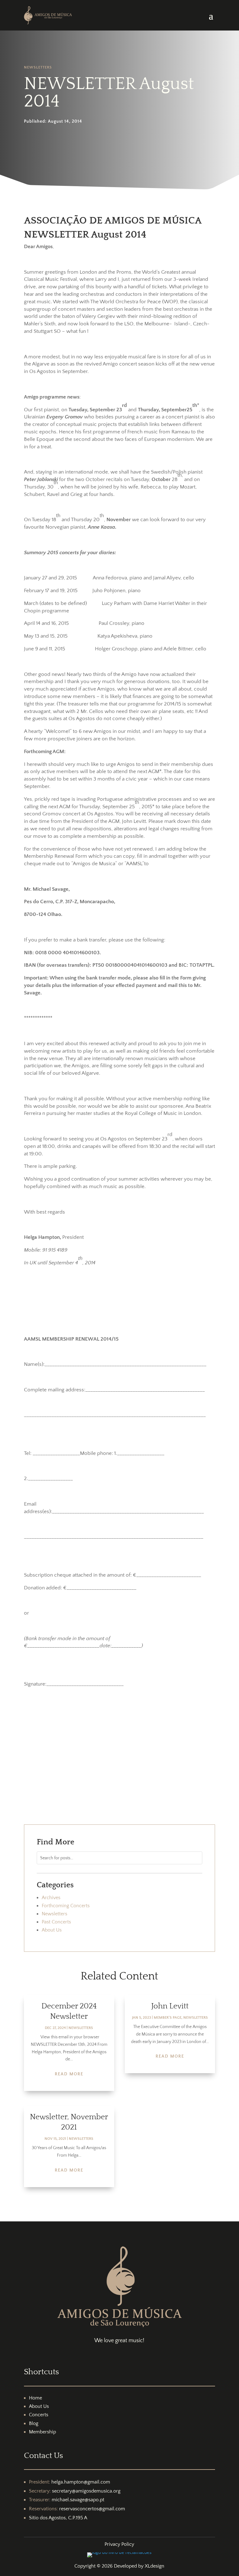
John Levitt (170, 2006)
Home (35, 2398)
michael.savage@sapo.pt (78, 2500)
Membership (42, 2432)
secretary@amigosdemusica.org (86, 2491)
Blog (34, 2423)
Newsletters (38, 67)
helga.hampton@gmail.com (81, 2482)
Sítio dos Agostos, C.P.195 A (58, 2518)
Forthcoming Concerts (66, 1906)
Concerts (39, 2415)
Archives (51, 1898)
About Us (52, 1930)
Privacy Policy (119, 2544)
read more (69, 2074)
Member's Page (168, 2018)
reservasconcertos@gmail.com (92, 2509)
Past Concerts (56, 1922)
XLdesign (155, 2566)
